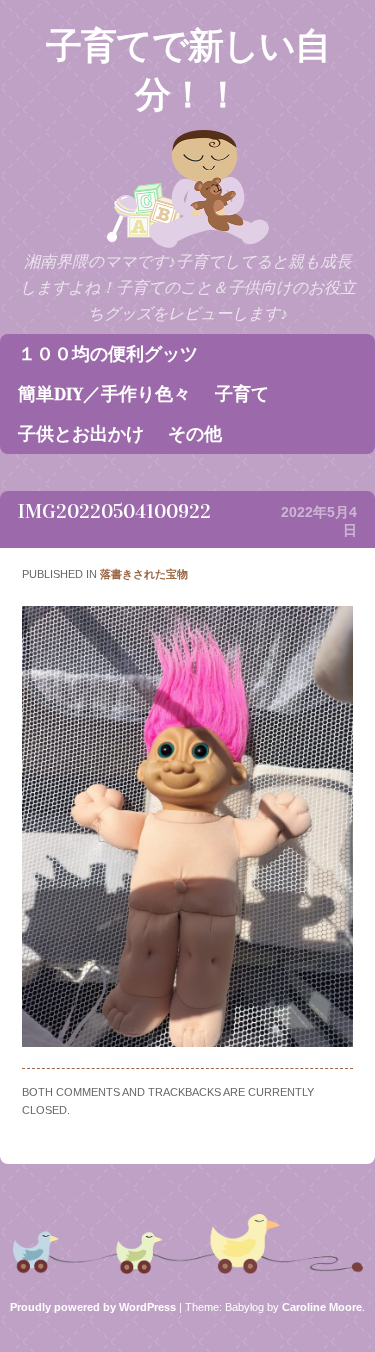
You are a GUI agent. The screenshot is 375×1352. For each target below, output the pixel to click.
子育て (242, 394)
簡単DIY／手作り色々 (104, 394)
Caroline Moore (322, 1307)
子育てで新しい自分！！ (188, 70)
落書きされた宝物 (144, 574)
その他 (195, 434)
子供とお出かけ (81, 434)
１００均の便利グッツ (108, 354)
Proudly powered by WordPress (93, 1307)
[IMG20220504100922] (187, 1042)
